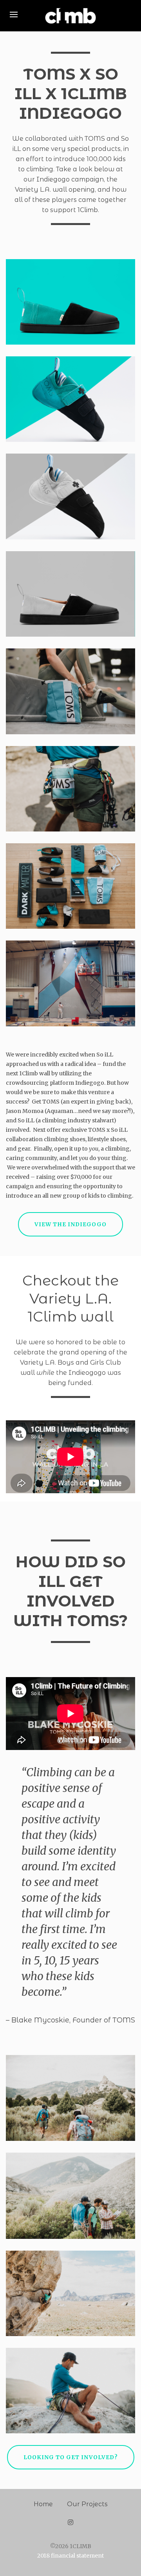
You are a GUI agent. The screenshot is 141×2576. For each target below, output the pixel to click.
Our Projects (87, 2504)
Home (43, 2504)
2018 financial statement (70, 2556)
